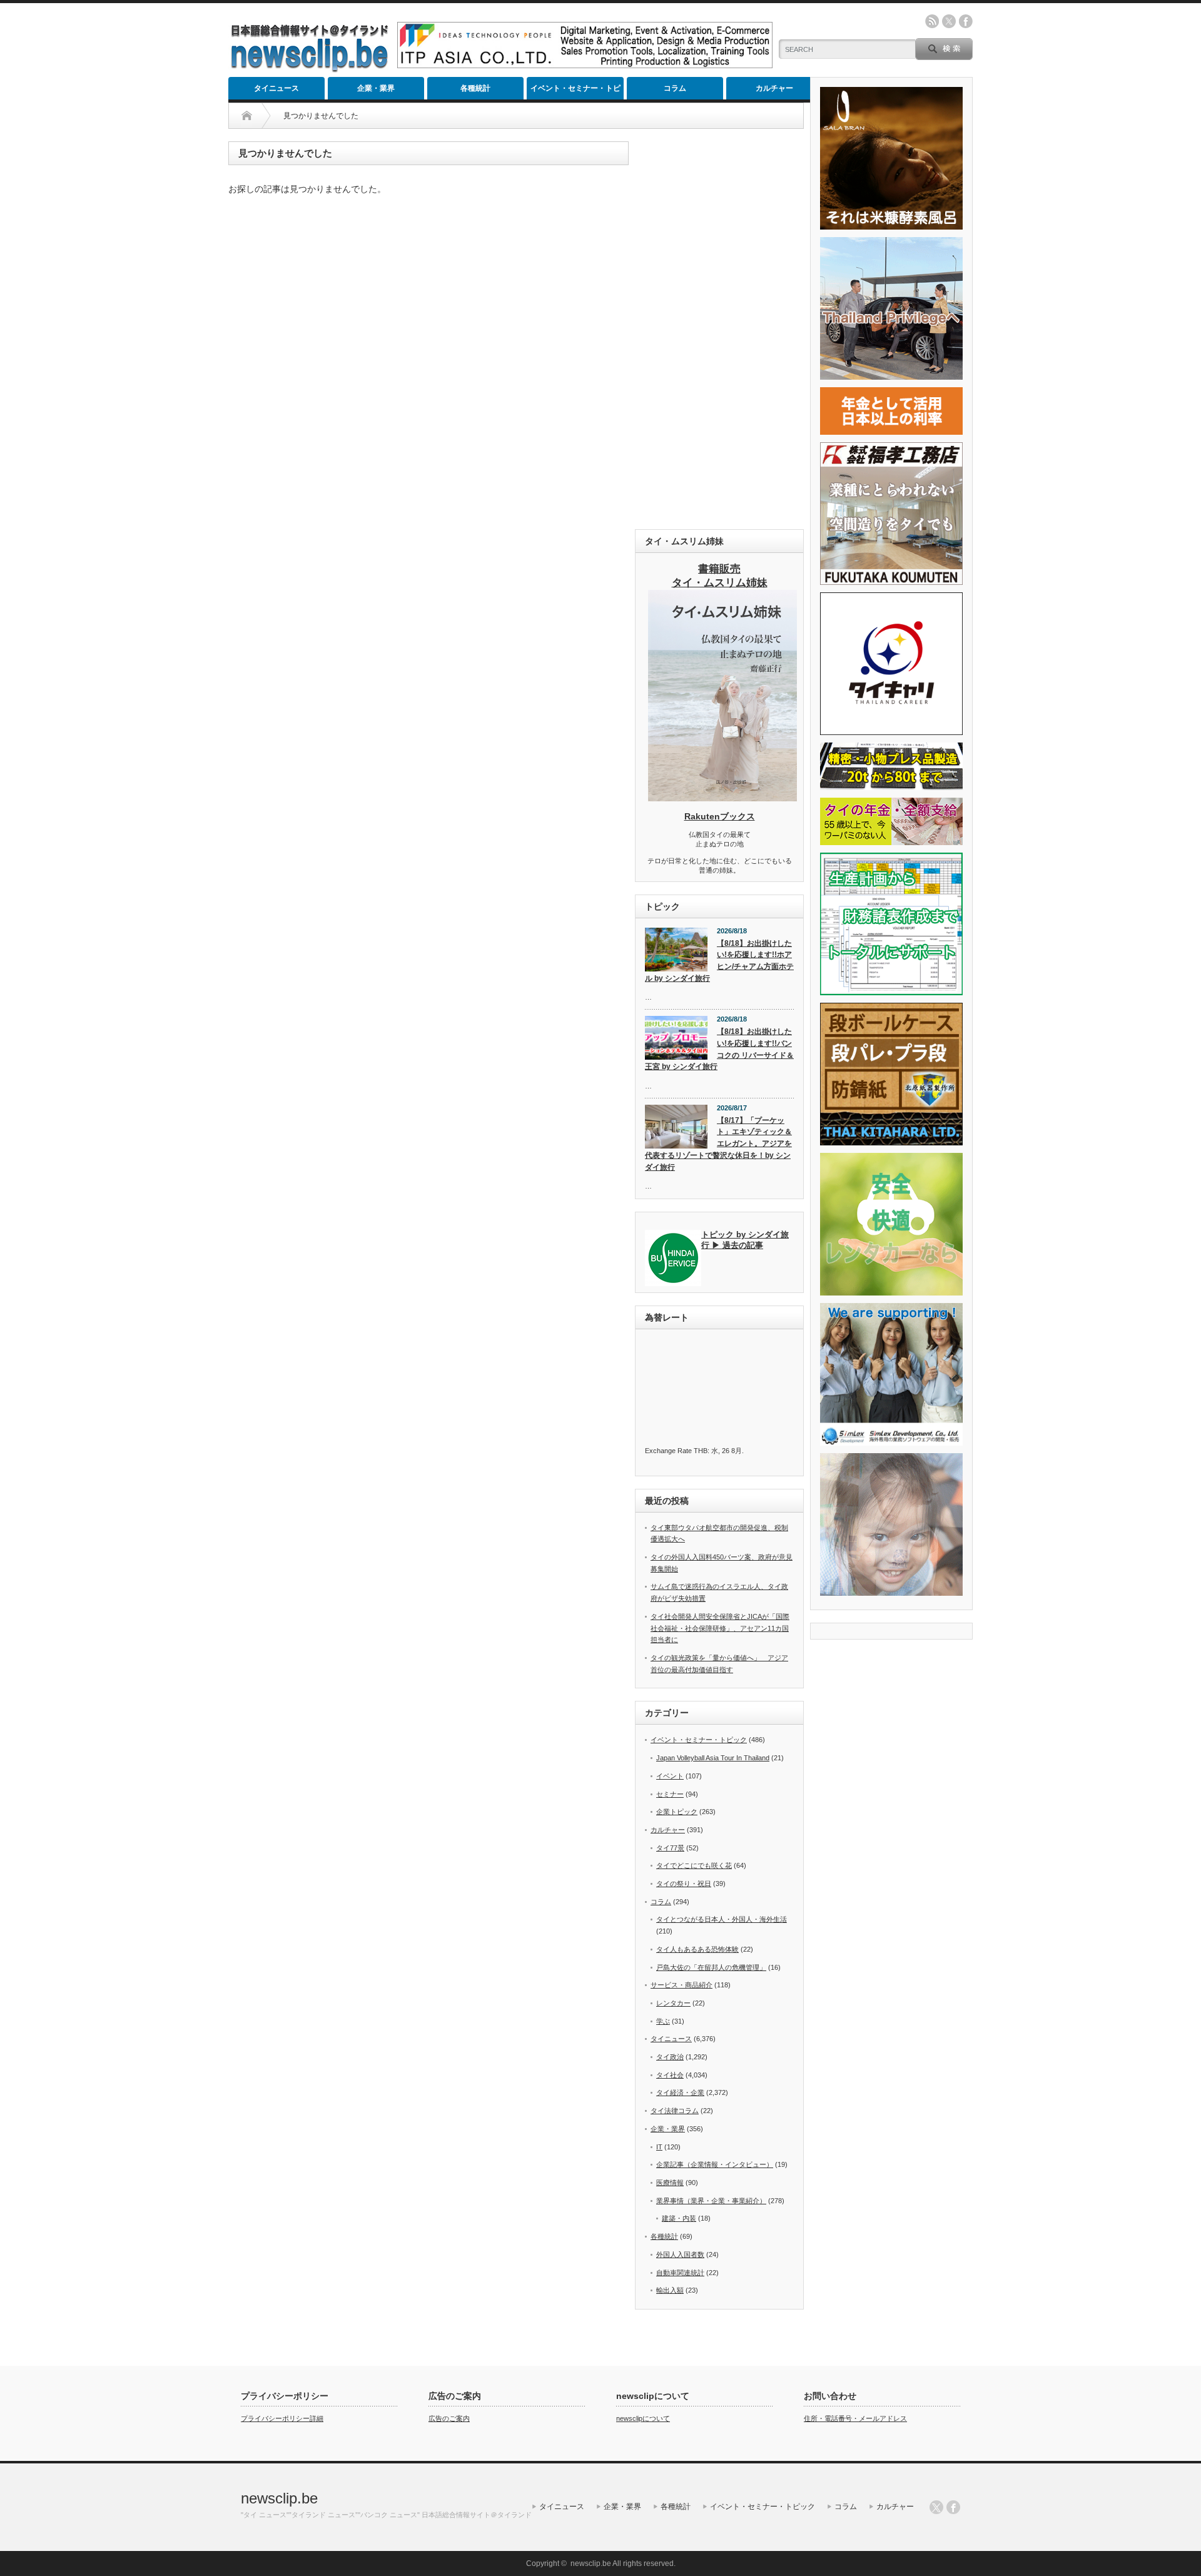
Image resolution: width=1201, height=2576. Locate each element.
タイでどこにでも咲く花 (694, 1865)
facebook (966, 21)
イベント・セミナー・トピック (575, 92)
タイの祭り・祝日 (684, 1884)
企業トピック (677, 1812)
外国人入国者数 (680, 2254)
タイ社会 (670, 2075)
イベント (670, 1776)
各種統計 (475, 88)
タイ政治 (670, 2057)
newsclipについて (643, 2418)
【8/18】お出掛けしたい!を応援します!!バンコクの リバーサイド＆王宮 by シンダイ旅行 (719, 1049)
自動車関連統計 (680, 2273)
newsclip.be (279, 2498)
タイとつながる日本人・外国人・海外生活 (722, 1919)
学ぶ (663, 2021)
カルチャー (774, 88)
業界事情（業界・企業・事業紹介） (711, 2201)
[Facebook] (953, 2507)
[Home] (247, 116)
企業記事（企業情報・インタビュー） (715, 2164)
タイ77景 (670, 1848)
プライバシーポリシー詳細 (282, 2418)
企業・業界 (376, 88)
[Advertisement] (719, 329)
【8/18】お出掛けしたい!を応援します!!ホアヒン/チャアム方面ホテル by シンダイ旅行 (719, 961)
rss (932, 21)
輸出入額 (670, 2290)
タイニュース (276, 88)
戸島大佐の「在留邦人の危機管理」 (711, 1967)
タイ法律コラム (675, 2111)
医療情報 (670, 2183)
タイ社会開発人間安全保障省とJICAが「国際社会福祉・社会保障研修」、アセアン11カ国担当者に (720, 1628)
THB (701, 1451)
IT (659, 2147)
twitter (949, 21)
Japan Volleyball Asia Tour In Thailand (713, 1758)
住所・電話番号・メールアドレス (855, 2418)
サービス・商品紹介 (682, 1985)
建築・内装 (679, 2218)
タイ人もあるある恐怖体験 (697, 1949)
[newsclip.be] (310, 69)
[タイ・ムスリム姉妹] (722, 798)
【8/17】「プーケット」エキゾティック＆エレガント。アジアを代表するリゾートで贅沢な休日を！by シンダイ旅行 (718, 1144)
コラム (675, 88)
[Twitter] (936, 2507)
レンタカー (673, 2003)
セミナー (670, 1794)
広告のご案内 (449, 2418)
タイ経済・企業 (680, 2092)
